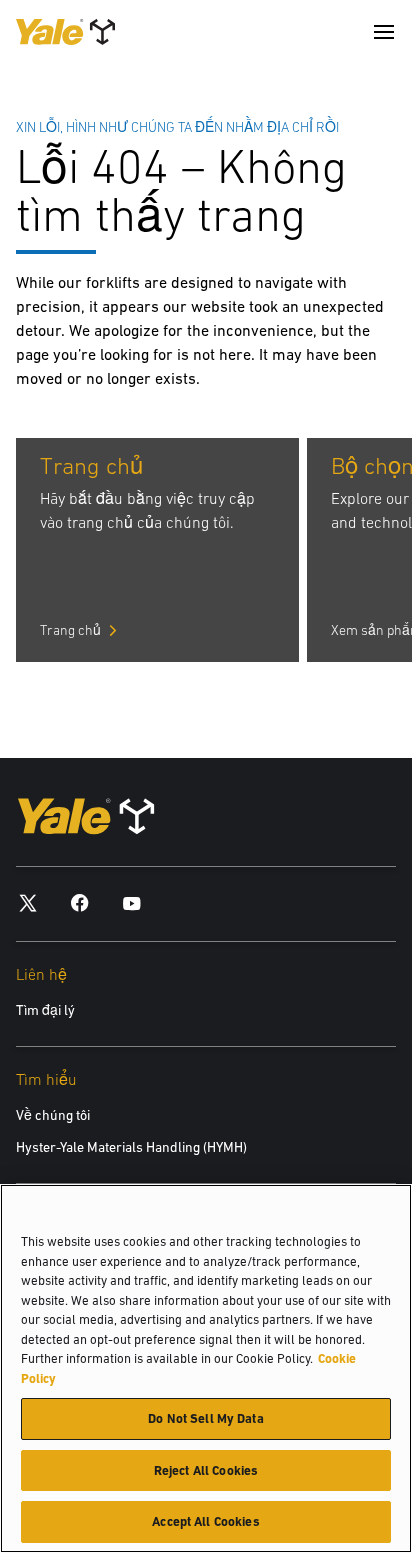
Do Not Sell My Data (205, 1418)
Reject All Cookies (206, 1470)
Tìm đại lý (45, 1010)
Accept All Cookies (205, 1521)
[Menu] (384, 32)
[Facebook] (80, 902)
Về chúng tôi (53, 1115)
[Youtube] (132, 902)
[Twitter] (28, 902)
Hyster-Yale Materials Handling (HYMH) (131, 1147)
